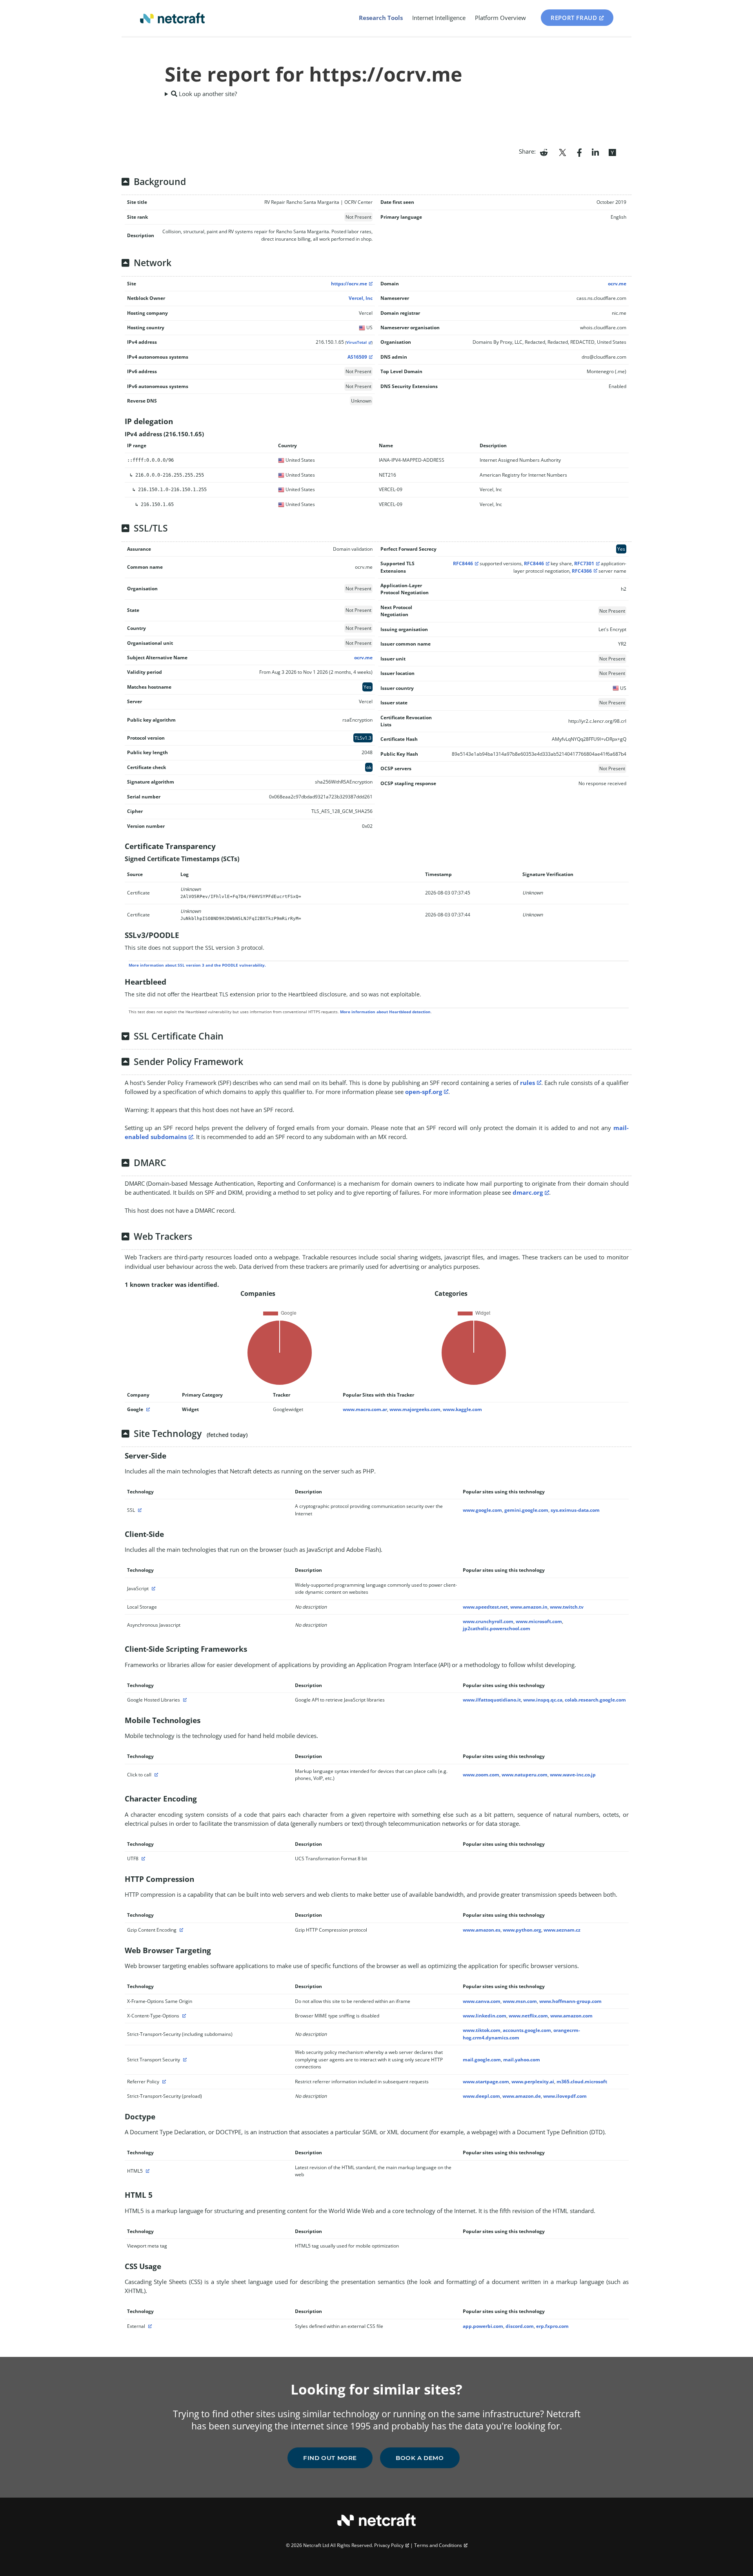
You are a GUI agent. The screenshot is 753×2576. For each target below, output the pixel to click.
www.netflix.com (528, 2016)
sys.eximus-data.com (575, 1510)
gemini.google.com (526, 1510)
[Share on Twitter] (562, 152)
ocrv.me (617, 284)
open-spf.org (424, 1092)
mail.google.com (482, 2060)
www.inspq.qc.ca (543, 1700)
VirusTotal (356, 342)
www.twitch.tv (567, 1607)
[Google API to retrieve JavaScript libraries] (184, 1700)
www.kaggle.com (462, 1409)
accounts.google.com (527, 2030)
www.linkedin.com (485, 2016)
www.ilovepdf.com (565, 2096)
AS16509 (357, 357)
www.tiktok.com (482, 2030)
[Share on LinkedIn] (595, 152)
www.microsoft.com (539, 1621)
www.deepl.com (481, 2096)
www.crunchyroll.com (488, 1621)
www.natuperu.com (525, 1775)
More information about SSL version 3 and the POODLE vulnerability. (197, 965)
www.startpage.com (486, 2082)
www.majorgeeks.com (415, 1409)
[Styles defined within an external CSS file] (149, 2326)
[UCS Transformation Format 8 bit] (142, 1859)
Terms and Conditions (438, 2545)
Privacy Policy (389, 2545)
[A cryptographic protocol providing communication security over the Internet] (139, 1510)
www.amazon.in (529, 1607)
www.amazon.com (571, 2016)
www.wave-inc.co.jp (573, 1775)
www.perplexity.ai (533, 2082)
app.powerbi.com (483, 2326)
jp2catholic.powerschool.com (497, 1628)
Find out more (330, 2458)
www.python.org (522, 1930)
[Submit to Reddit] (544, 152)
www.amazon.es (482, 1930)
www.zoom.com (481, 1775)
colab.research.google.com (595, 1700)
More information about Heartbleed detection (385, 1012)
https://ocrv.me (349, 284)
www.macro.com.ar (365, 1409)
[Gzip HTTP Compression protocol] (180, 1930)
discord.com (520, 2326)
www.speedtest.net (485, 1607)
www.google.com (482, 1510)
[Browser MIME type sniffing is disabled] (183, 2016)
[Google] (147, 1409)
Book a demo (420, 2458)
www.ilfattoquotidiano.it (492, 1700)
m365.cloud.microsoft (582, 2082)
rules (527, 1083)
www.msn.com (520, 2001)
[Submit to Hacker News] (612, 152)
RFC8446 (463, 563)
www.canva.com (482, 2001)
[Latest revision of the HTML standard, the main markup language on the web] (147, 2171)
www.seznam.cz (562, 1930)
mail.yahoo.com (522, 2060)
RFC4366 (582, 571)
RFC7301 (584, 563)
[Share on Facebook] (579, 152)
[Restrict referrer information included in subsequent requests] (163, 2082)
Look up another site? (207, 94)
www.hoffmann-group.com (570, 2001)
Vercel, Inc (361, 298)
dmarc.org (528, 1192)
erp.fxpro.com (552, 2326)
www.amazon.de (522, 2096)
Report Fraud (574, 18)
